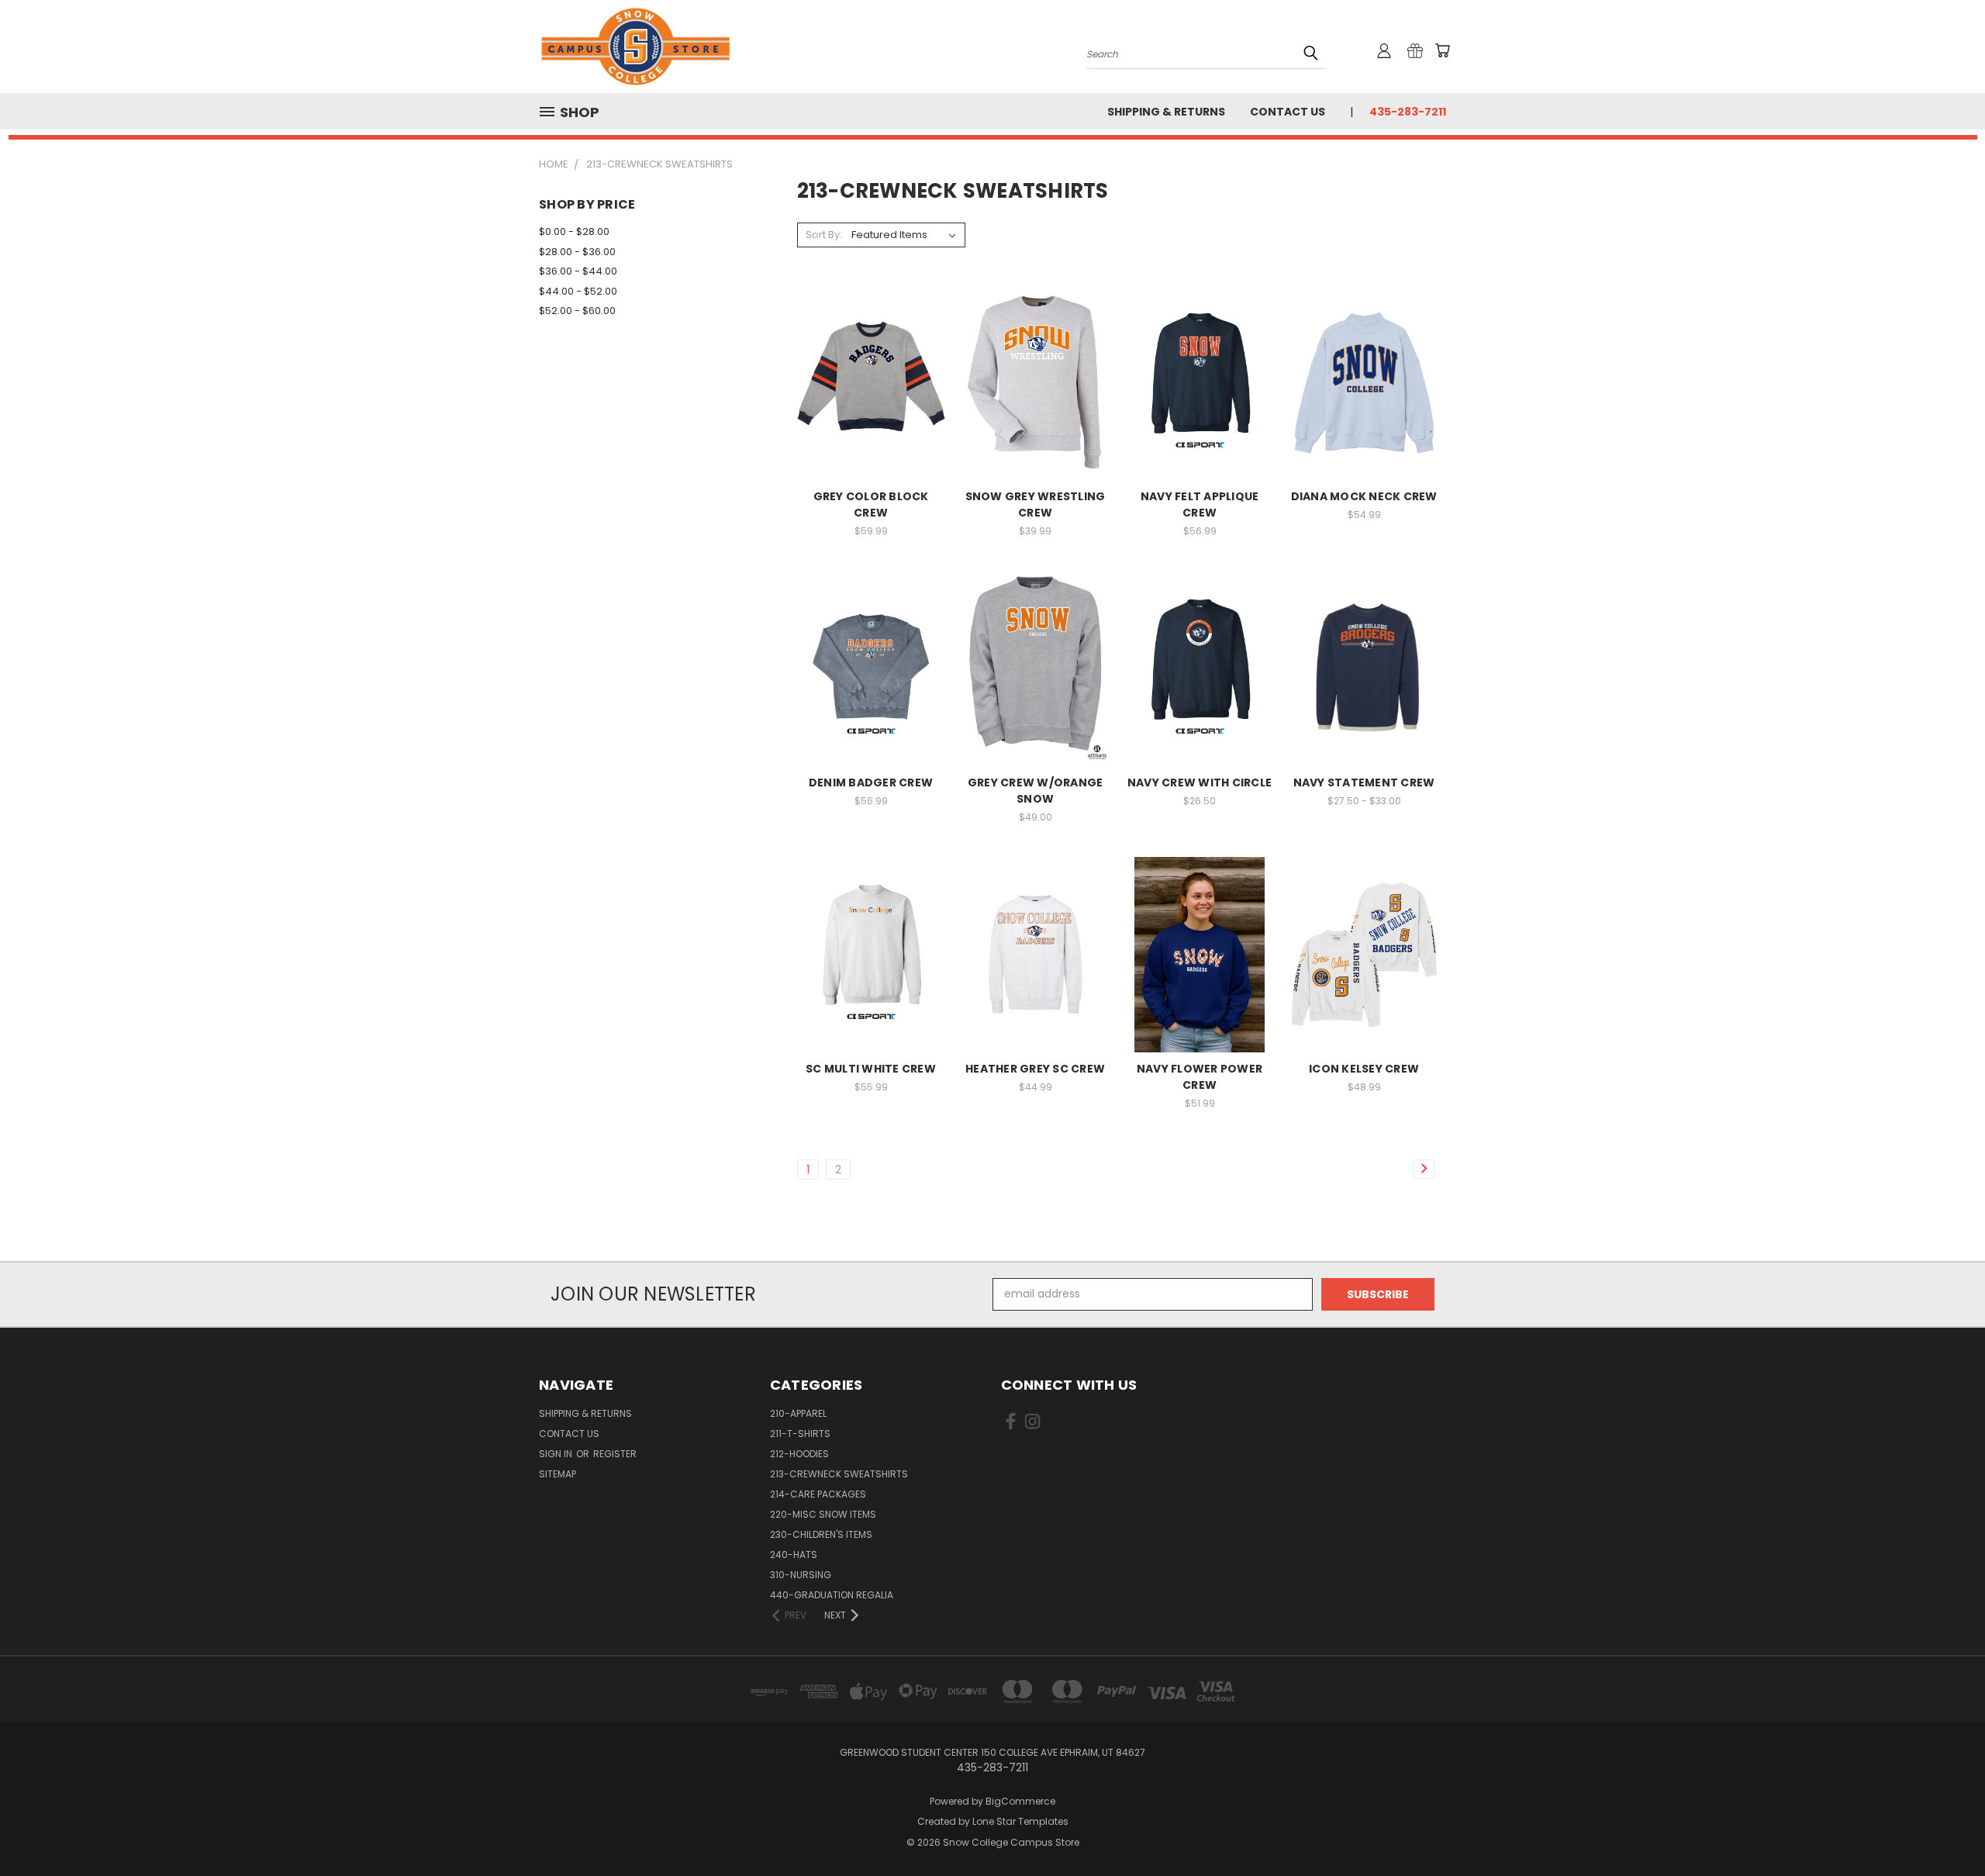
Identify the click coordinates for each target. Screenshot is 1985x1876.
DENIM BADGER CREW (871, 783)
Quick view (871, 351)
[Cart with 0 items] (1442, 50)
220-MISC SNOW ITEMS (823, 1514)
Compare (866, 381)
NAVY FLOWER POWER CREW (1200, 1077)
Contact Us (1288, 112)
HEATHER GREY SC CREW (1035, 1069)
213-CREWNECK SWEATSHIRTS (839, 1474)
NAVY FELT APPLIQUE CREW (1200, 504)
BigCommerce (1020, 1801)
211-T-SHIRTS (800, 1434)
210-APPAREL (798, 1413)
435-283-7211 (1408, 112)
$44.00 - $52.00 (578, 291)
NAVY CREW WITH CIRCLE (1200, 783)
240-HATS (794, 1555)
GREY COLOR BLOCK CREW (871, 504)
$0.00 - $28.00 (574, 231)
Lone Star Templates (1020, 1821)
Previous (1944, 1828)
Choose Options (871, 410)
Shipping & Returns (1166, 112)
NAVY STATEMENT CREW (1364, 783)
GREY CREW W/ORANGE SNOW (1036, 791)
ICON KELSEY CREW (1364, 1069)
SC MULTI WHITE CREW (871, 1069)
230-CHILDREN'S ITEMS (821, 1534)
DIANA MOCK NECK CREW (1364, 496)
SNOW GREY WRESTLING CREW (1036, 504)
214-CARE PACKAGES (818, 1494)
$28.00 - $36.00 (577, 252)
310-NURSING (801, 1575)
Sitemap (558, 1474)
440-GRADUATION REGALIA (832, 1595)
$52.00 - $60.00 (577, 311)
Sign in (557, 1454)
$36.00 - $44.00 (578, 271)
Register (615, 1454)
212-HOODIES (799, 1454)
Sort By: (824, 235)
